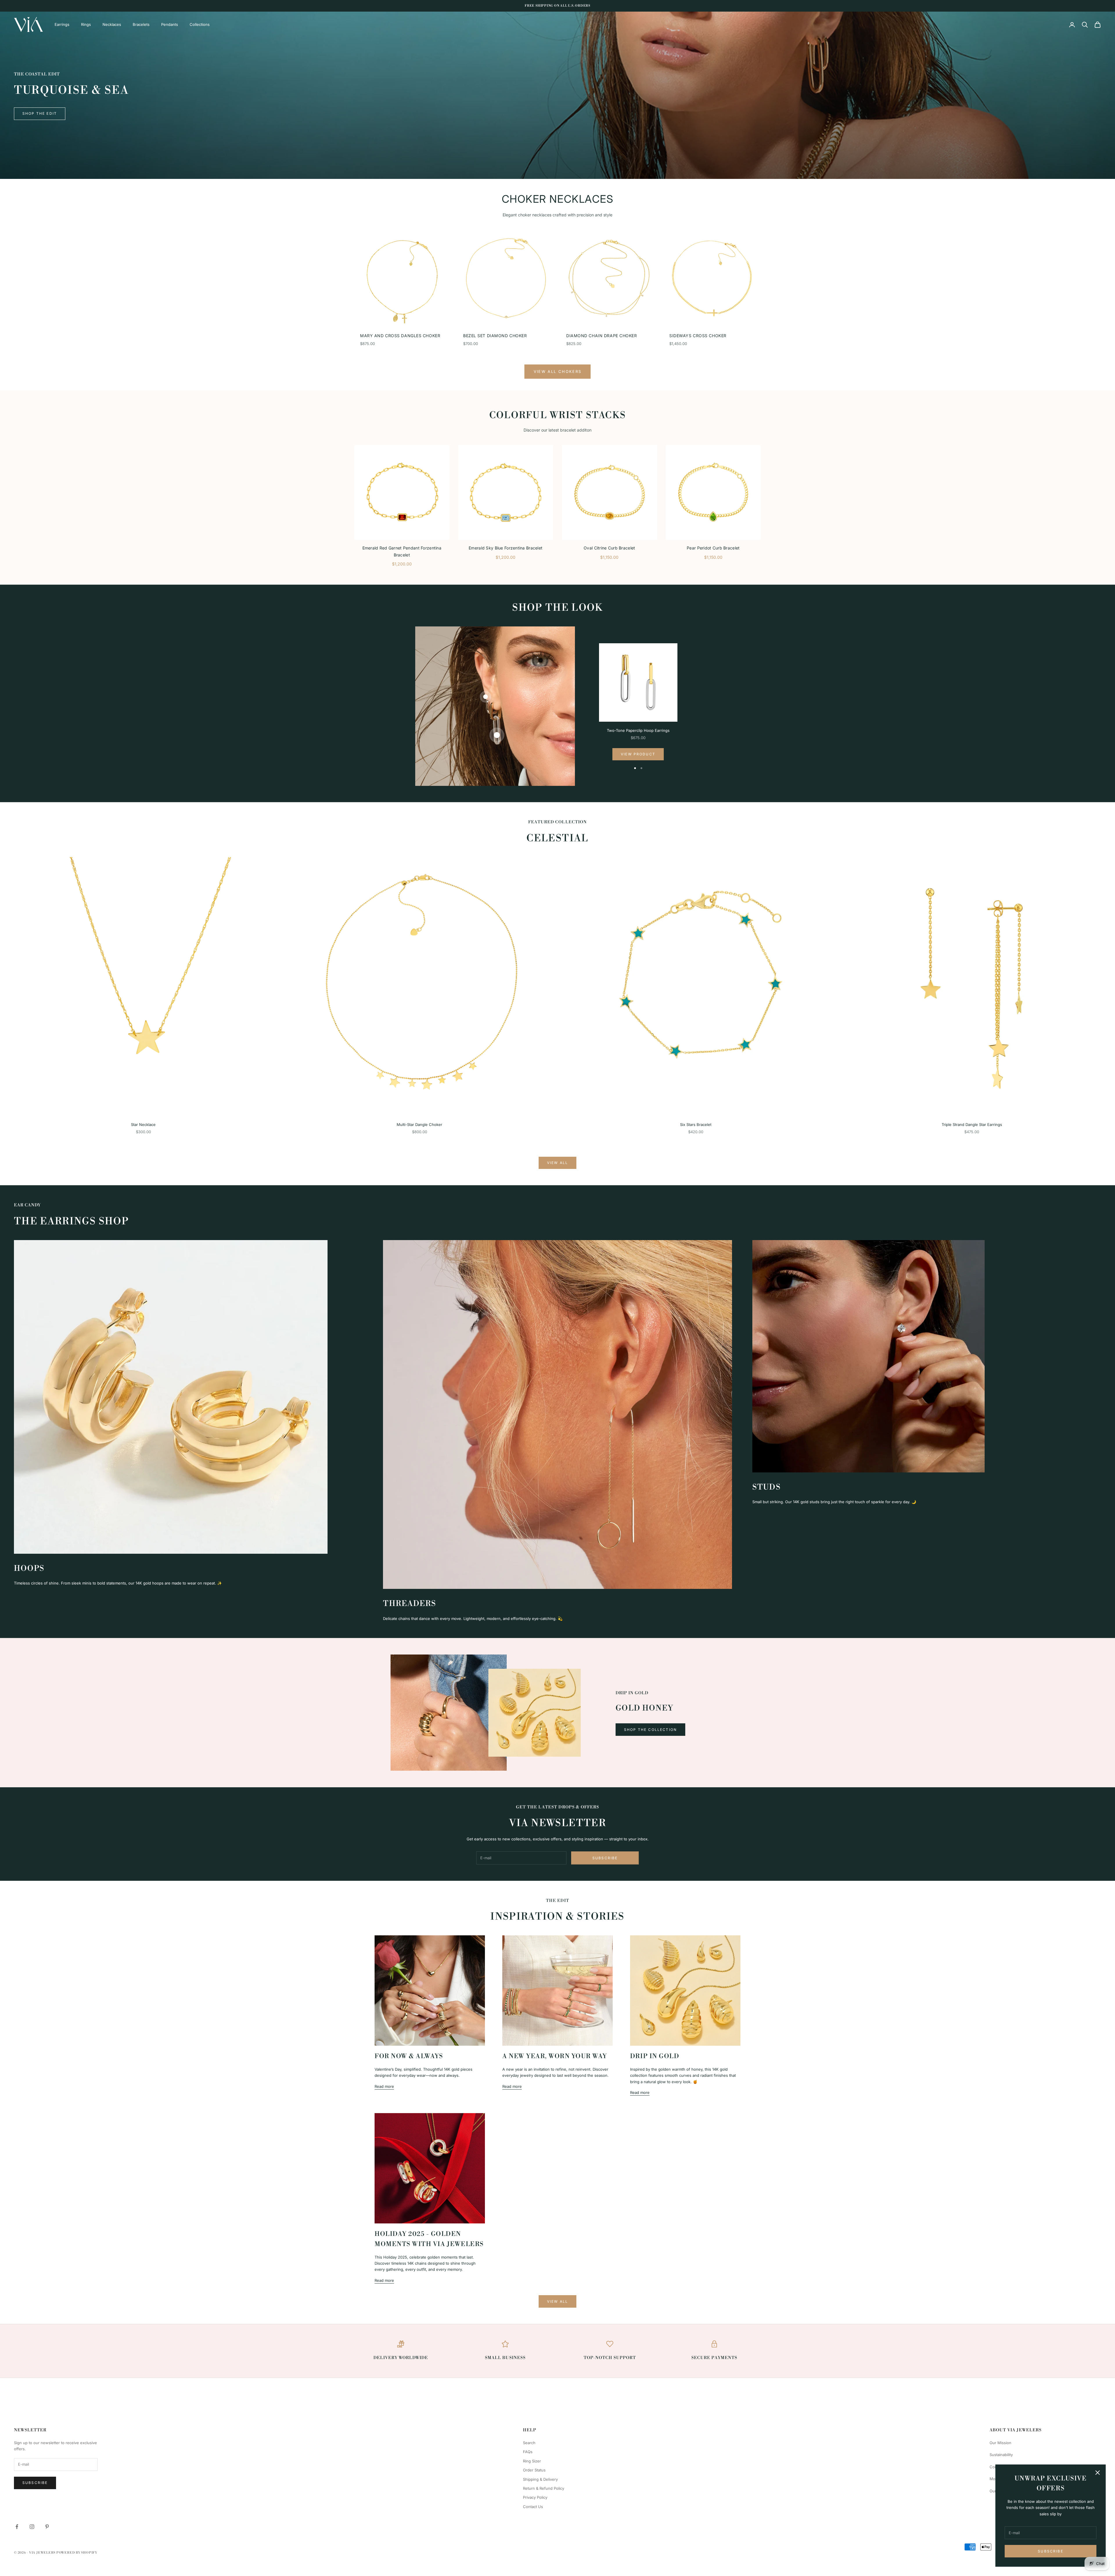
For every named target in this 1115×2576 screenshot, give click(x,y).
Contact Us (533, 2507)
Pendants (170, 24)
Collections (200, 24)
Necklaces (112, 24)
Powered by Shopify (77, 2553)
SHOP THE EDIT (40, 113)
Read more (384, 2086)
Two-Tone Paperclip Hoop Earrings (638, 730)
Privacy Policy (535, 2497)
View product (638, 754)
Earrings (62, 24)
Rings (86, 24)
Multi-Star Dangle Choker (419, 1124)
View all (557, 1163)
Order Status (534, 2470)
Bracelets (141, 24)
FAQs (528, 2452)
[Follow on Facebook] (17, 2527)
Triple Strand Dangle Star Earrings (972, 1124)
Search (529, 2443)
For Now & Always (409, 2056)
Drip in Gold (655, 2056)
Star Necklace (143, 1124)
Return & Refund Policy (544, 2488)
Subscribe (1050, 2551)
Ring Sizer (532, 2461)
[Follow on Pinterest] (47, 2527)
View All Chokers (557, 371)
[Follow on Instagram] (32, 2527)
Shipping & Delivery (540, 2479)
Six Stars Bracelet (696, 1124)
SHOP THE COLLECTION (650, 1730)
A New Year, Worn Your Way (555, 2056)
